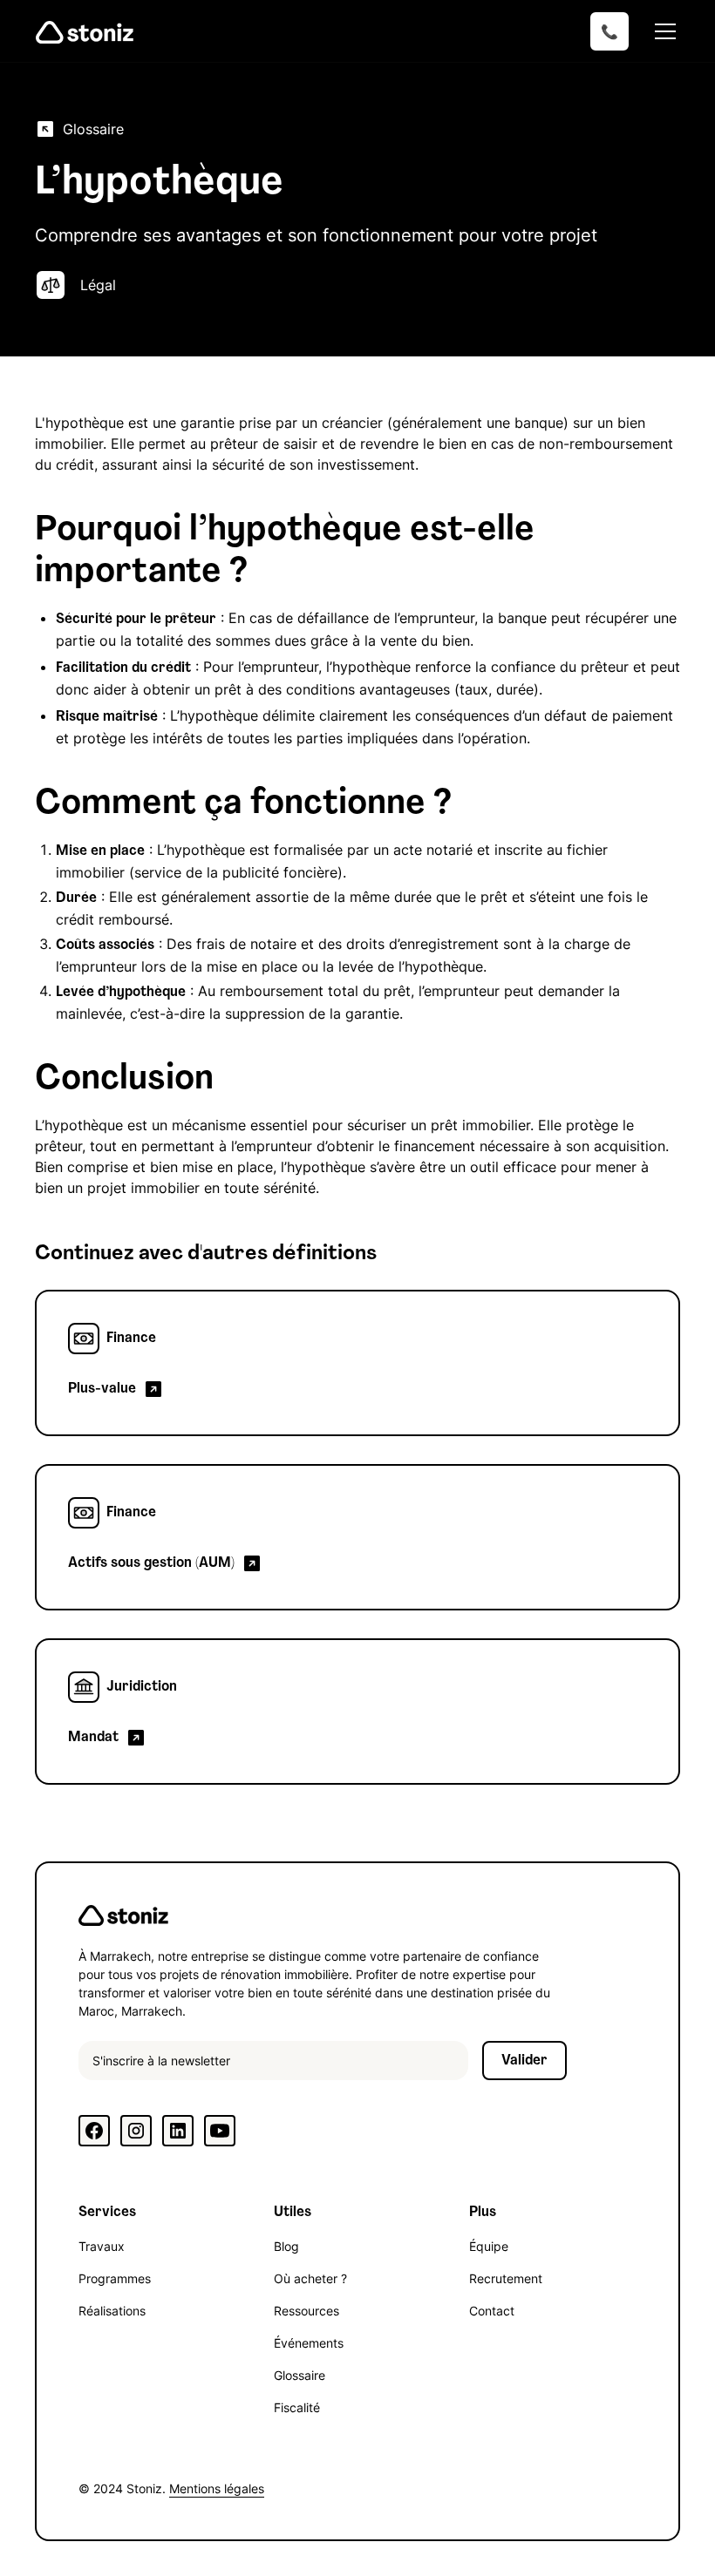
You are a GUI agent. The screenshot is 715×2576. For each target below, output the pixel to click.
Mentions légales (217, 2488)
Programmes (115, 2278)
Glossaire (300, 2375)
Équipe (489, 2246)
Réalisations (112, 2311)
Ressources (306, 2311)
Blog (286, 2246)
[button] (662, 31)
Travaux (102, 2246)
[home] (85, 31)
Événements (309, 2343)
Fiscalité (297, 2407)
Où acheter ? (310, 2278)
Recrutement (506, 2278)
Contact (492, 2311)
